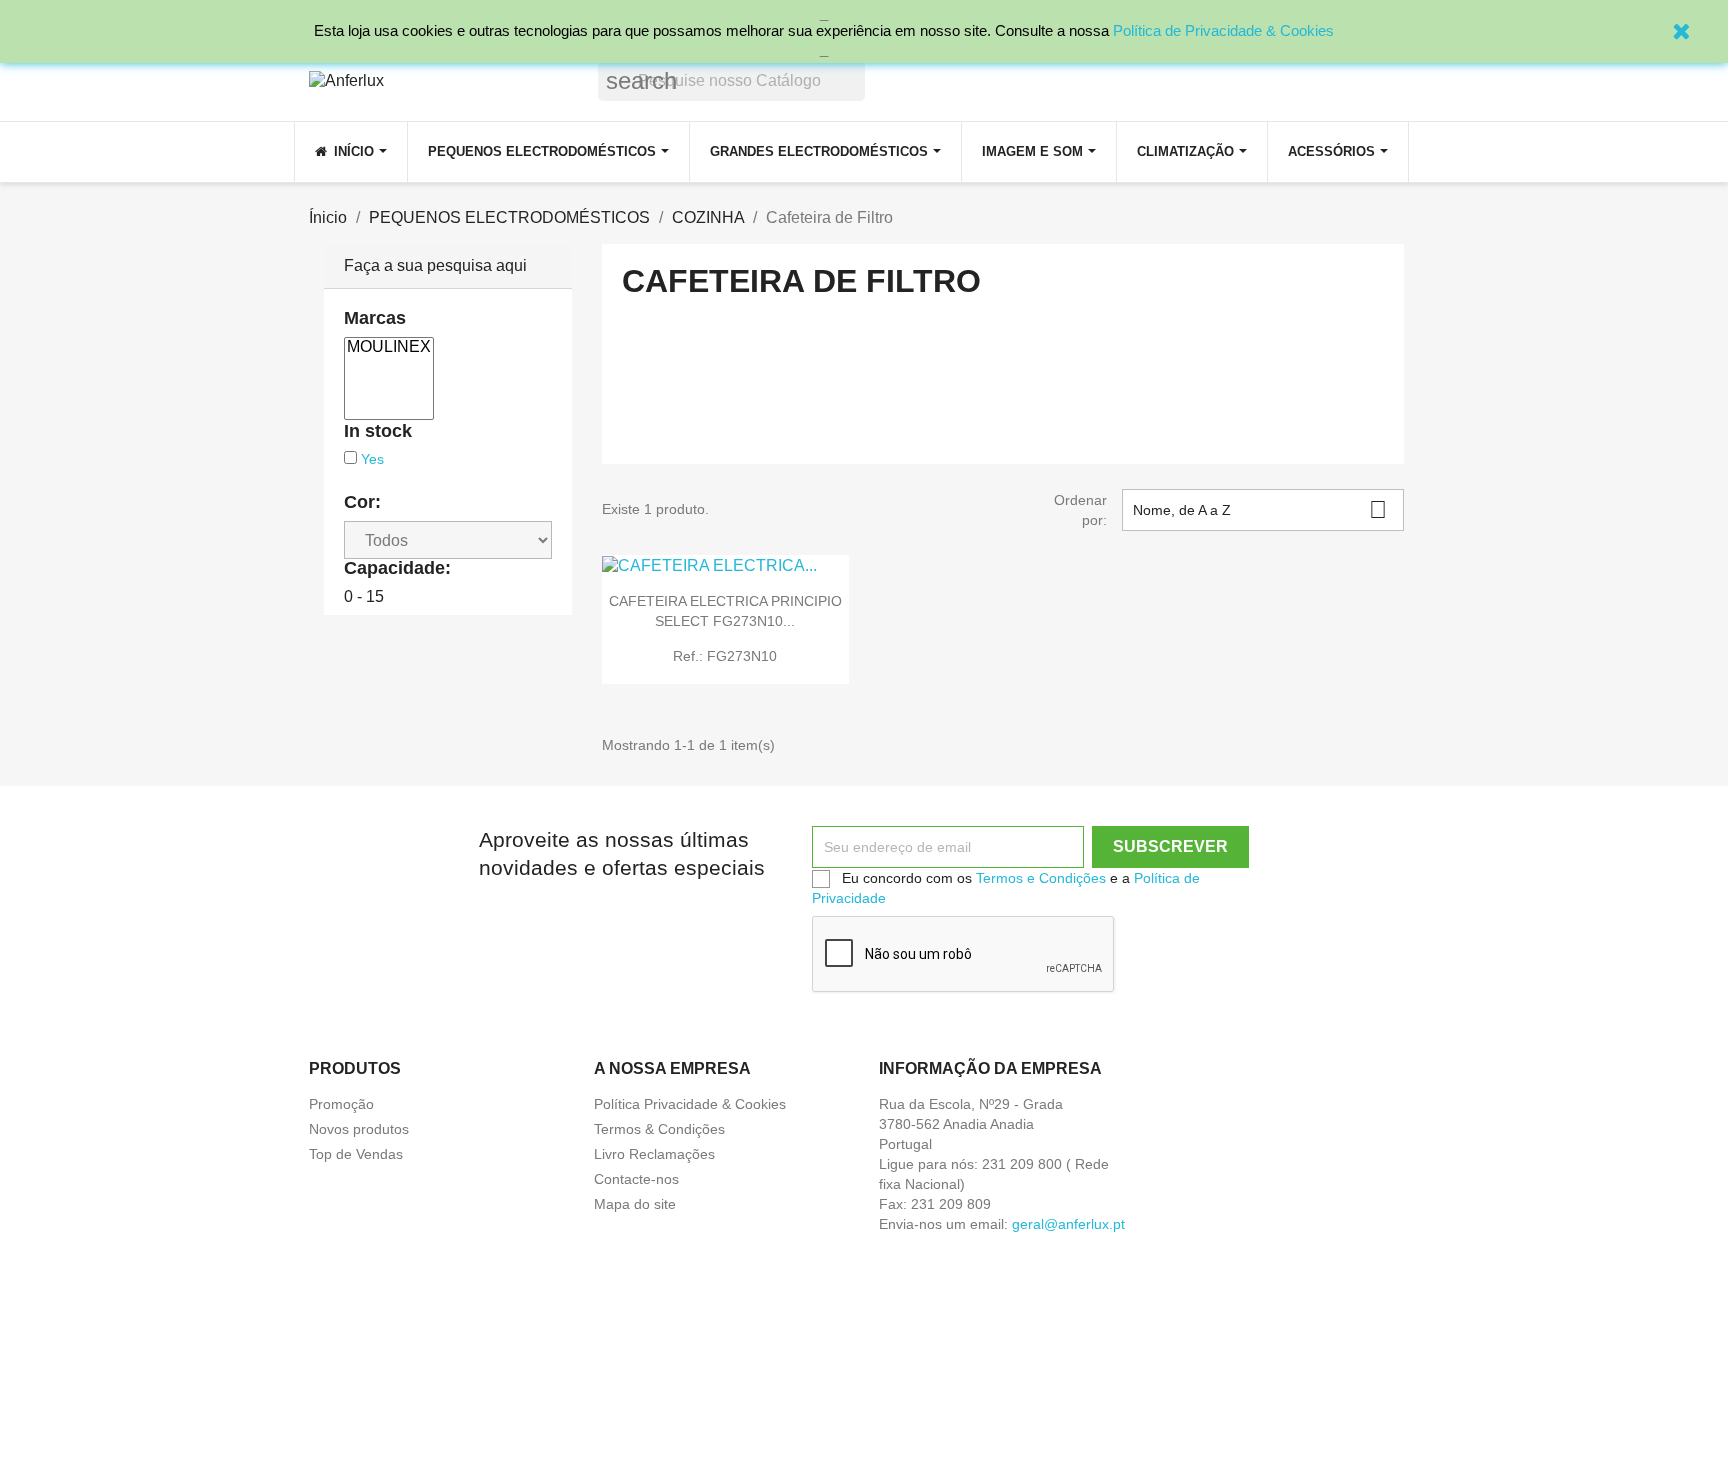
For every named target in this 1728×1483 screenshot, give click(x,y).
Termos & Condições (659, 1129)
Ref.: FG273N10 (725, 656)
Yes (372, 459)
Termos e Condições (1041, 878)
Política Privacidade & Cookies (690, 1104)
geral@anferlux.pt (1068, 1224)
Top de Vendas (356, 1154)
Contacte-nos (636, 1179)
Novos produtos (359, 1129)
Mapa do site (635, 1204)
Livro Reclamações (654, 1154)
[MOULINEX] (389, 348)
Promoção (341, 1104)
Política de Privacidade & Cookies (1223, 30)
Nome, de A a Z (1260, 509)
